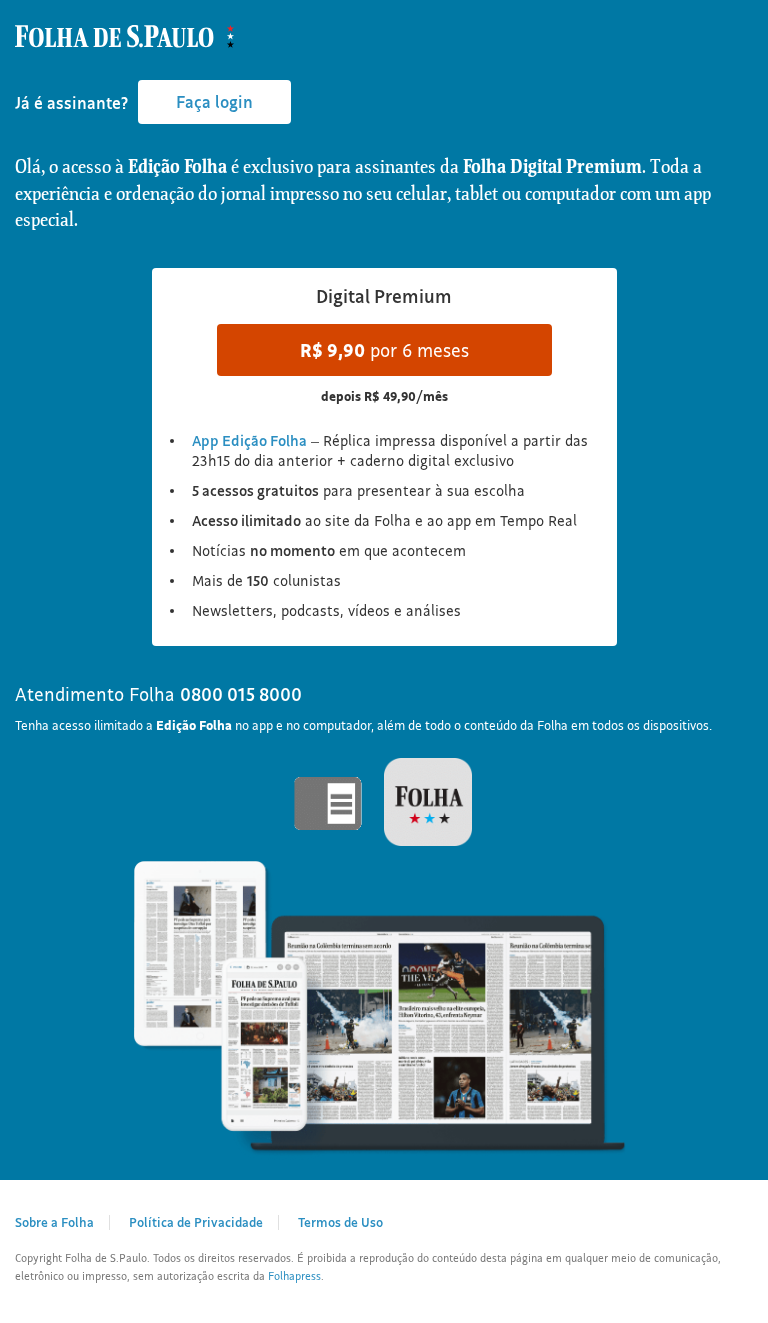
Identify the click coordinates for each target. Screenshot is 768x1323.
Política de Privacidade (196, 1222)
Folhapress (294, 1276)
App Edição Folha (249, 440)
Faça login (214, 101)
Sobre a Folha (54, 1222)
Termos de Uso (340, 1222)
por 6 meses (384, 350)
